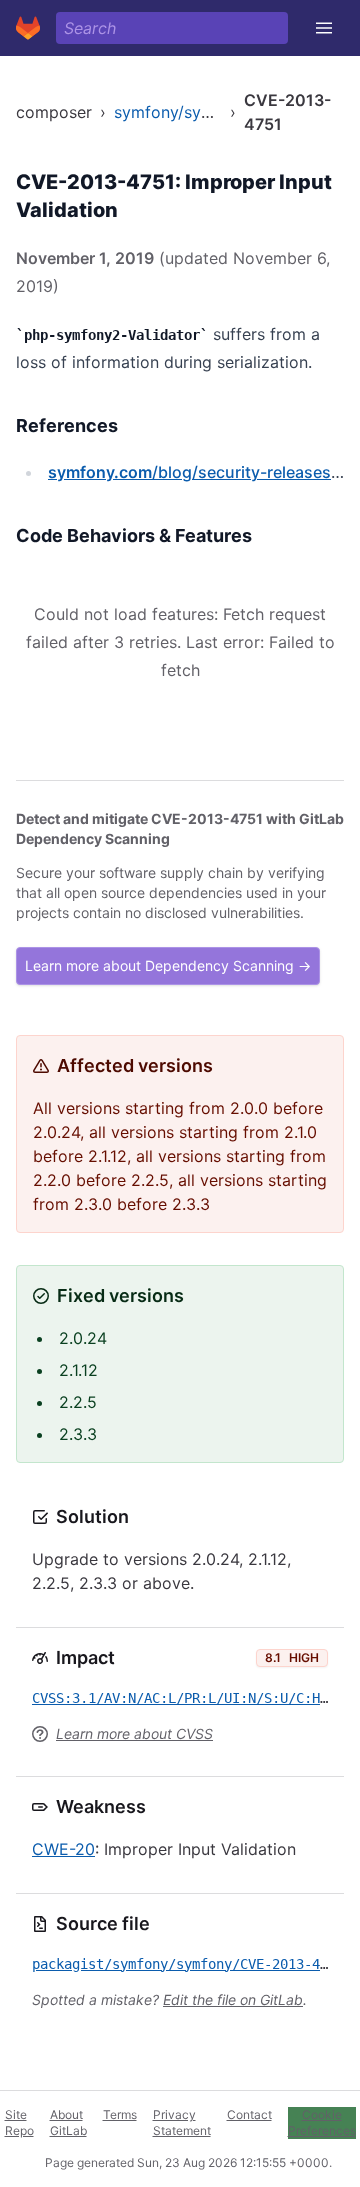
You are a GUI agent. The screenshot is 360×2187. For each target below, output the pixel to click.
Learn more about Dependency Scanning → (168, 965)
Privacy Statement (182, 2122)
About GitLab (68, 2122)
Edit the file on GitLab (233, 1999)
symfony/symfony (181, 112)
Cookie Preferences (322, 2122)
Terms (120, 2114)
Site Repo (19, 2122)
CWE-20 (63, 1849)
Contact (249, 2114)
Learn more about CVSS (134, 1733)
